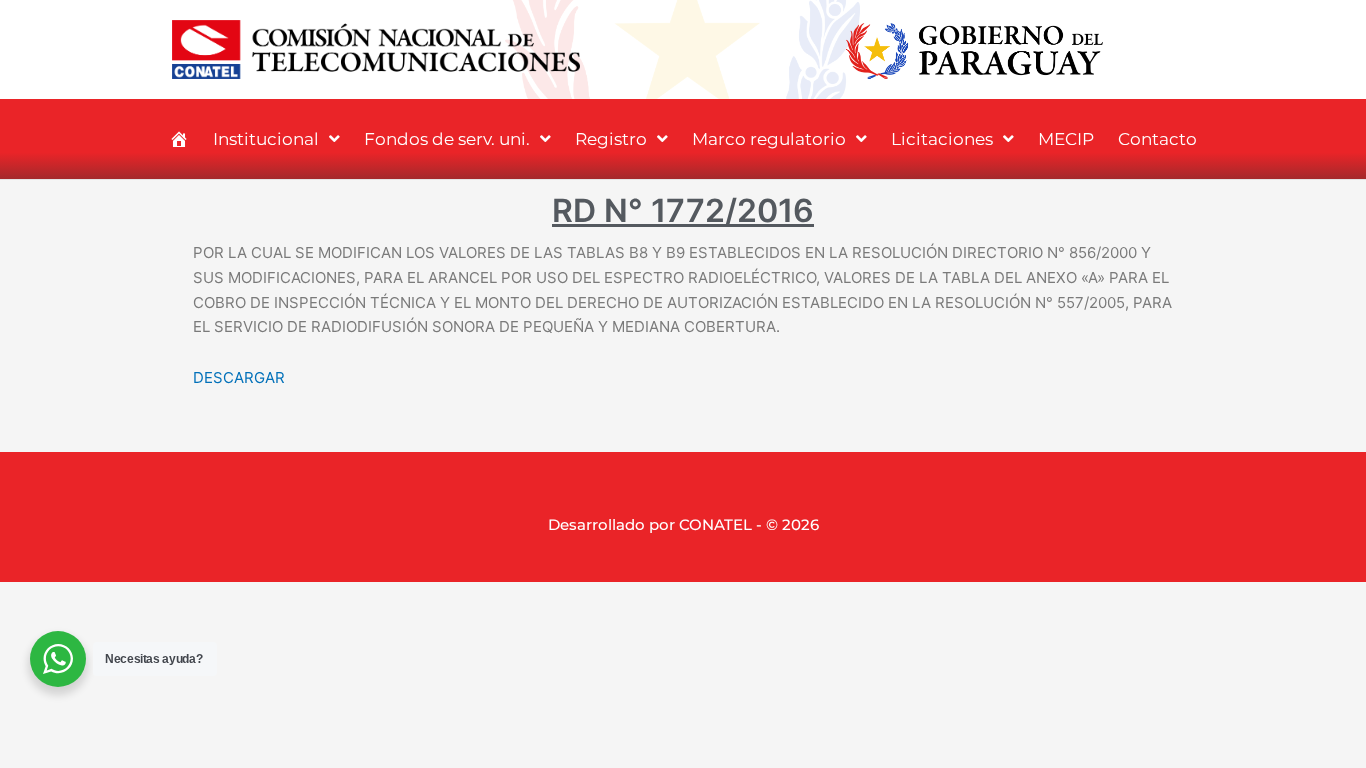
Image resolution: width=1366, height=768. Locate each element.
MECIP (1066, 139)
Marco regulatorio (769, 139)
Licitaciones (942, 139)
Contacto (1157, 139)
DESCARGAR (239, 377)
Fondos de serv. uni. (447, 139)
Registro (611, 139)
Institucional (266, 139)
